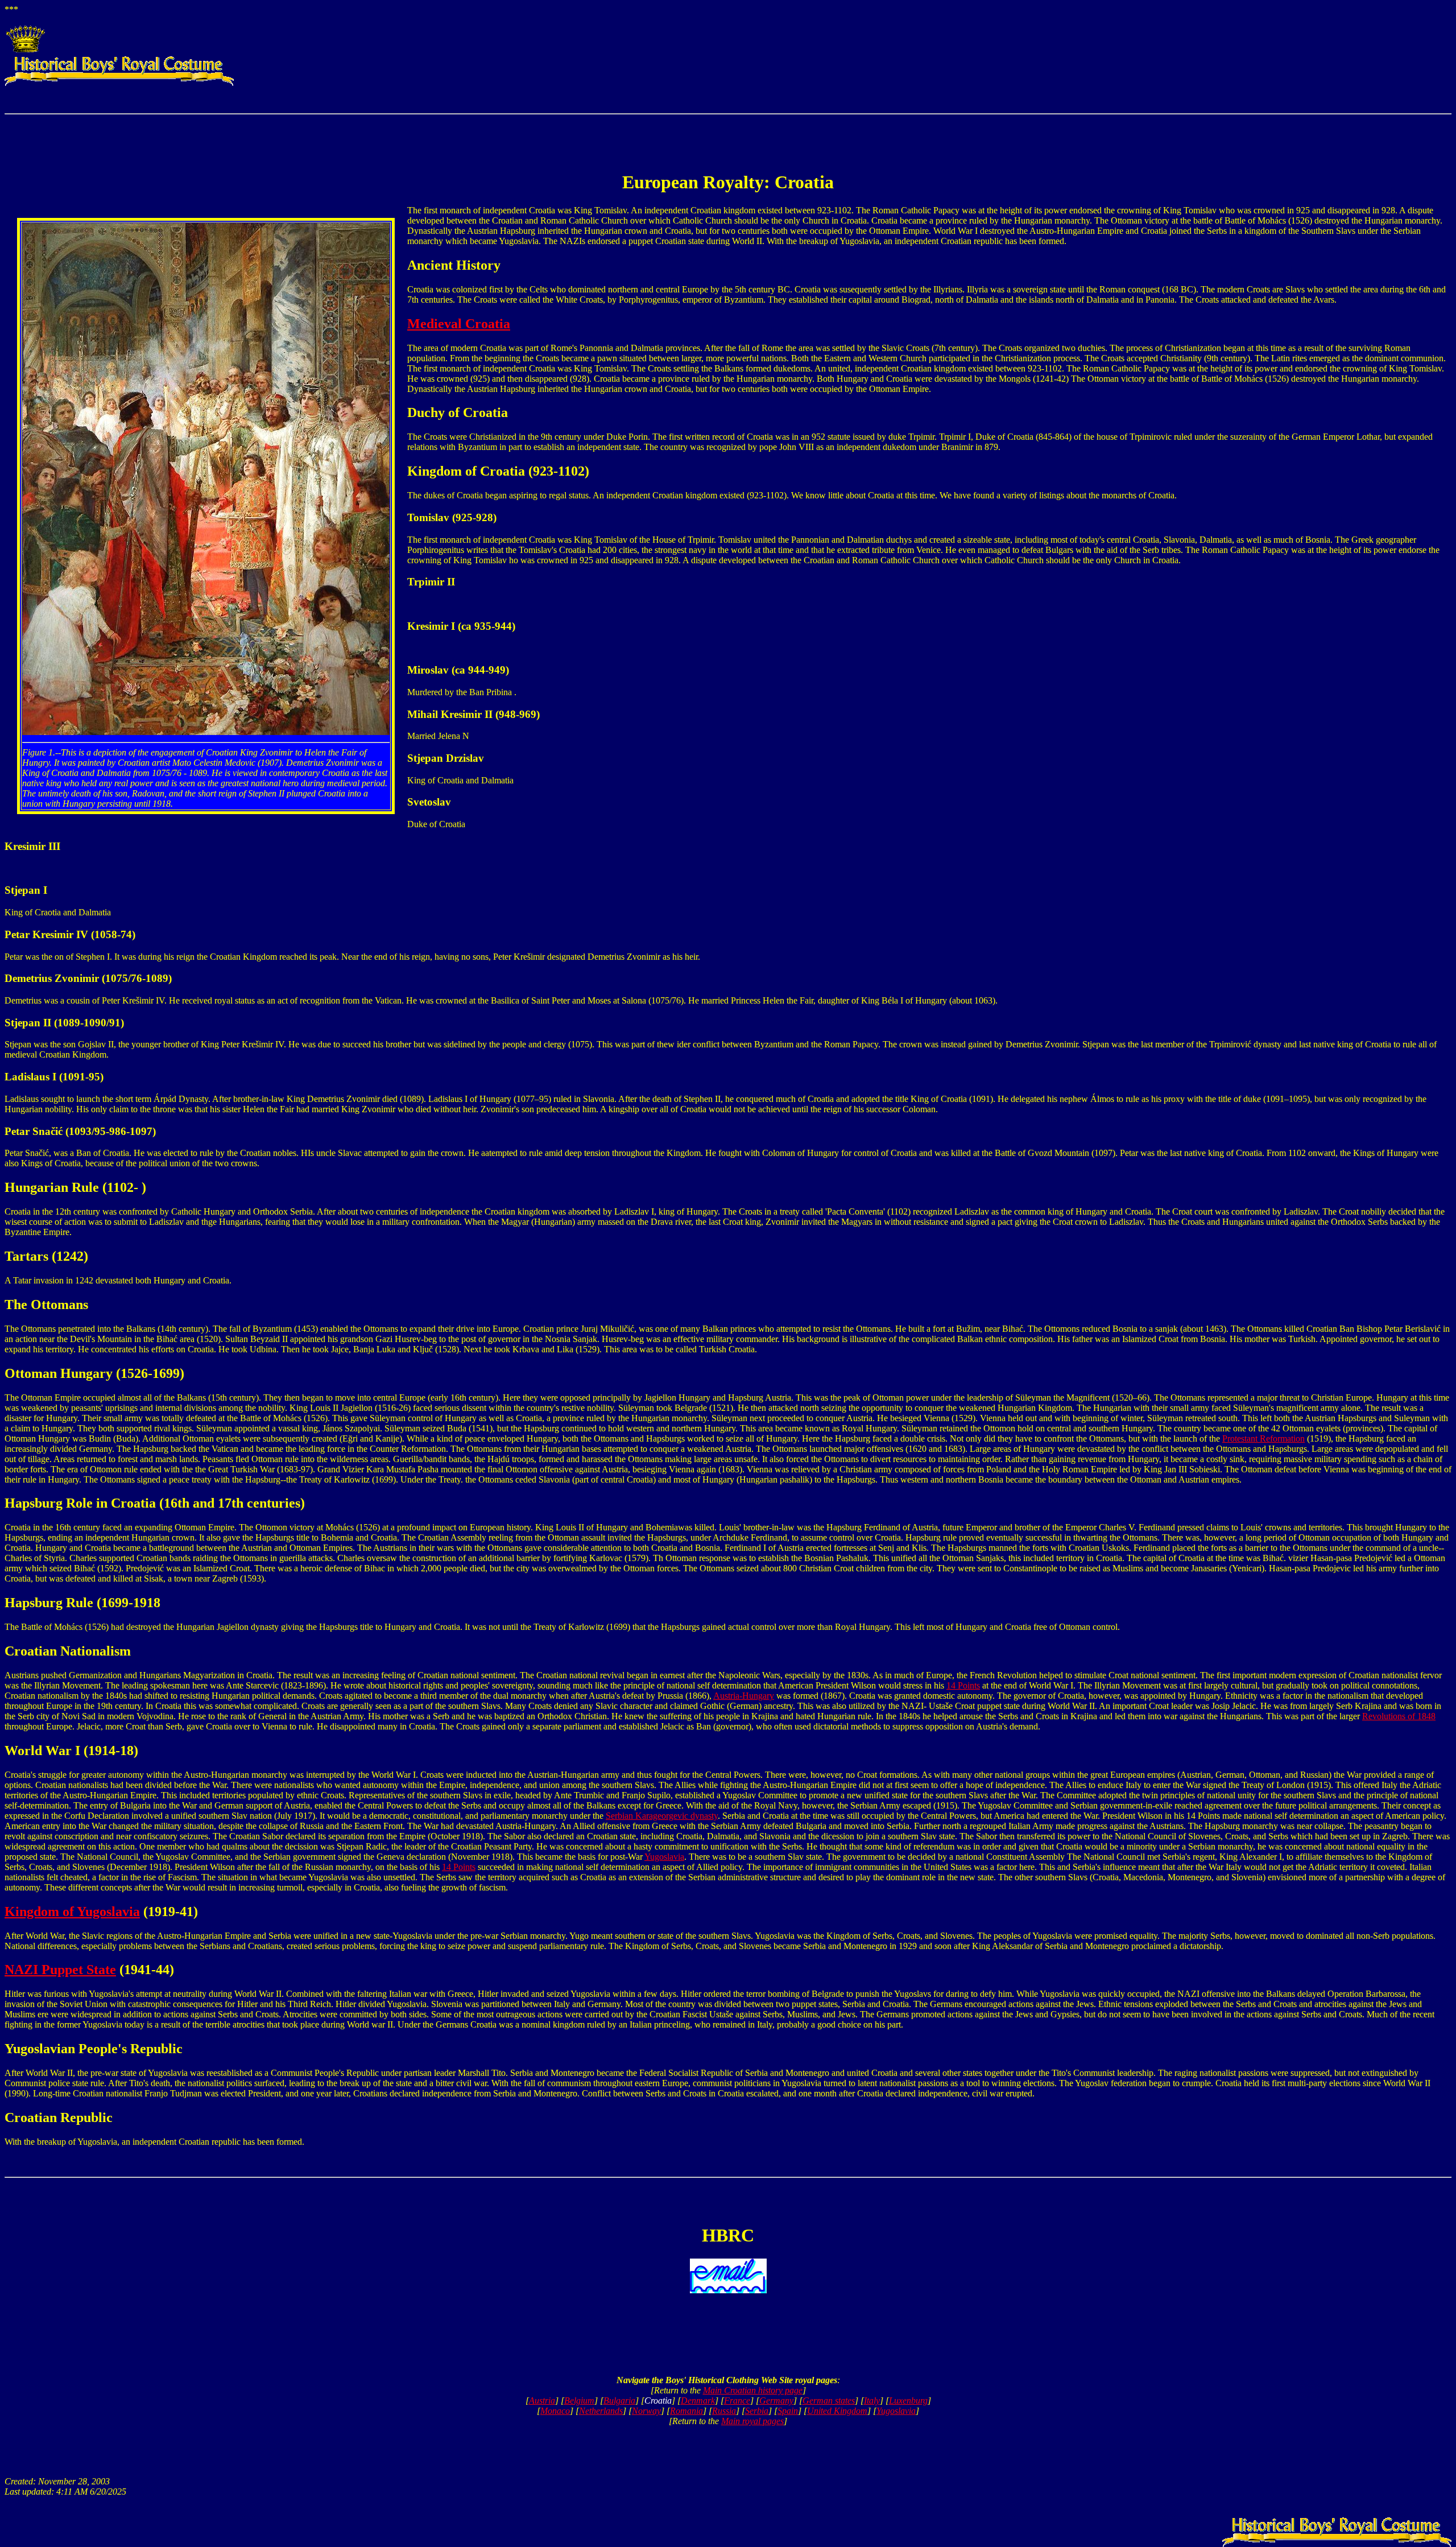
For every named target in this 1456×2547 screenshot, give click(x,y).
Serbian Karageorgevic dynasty (662, 1816)
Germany (776, 2401)
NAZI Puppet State (60, 1970)
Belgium (579, 2401)
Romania (686, 2411)
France (737, 2401)
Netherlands (601, 2411)
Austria (542, 2401)
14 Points (963, 1685)
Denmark (698, 2401)
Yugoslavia (664, 1857)
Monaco (555, 2411)
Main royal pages (752, 2421)
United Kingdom (837, 2411)
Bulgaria (619, 2401)
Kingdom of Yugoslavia (72, 1912)
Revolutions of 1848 (1399, 1716)
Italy (872, 2401)
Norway (646, 2411)
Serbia (757, 2411)
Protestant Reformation (1263, 1438)
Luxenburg (908, 2401)
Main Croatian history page (753, 2390)
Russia (724, 2411)
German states (829, 2401)
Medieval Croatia (459, 324)
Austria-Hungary (744, 1696)
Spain (788, 2411)
